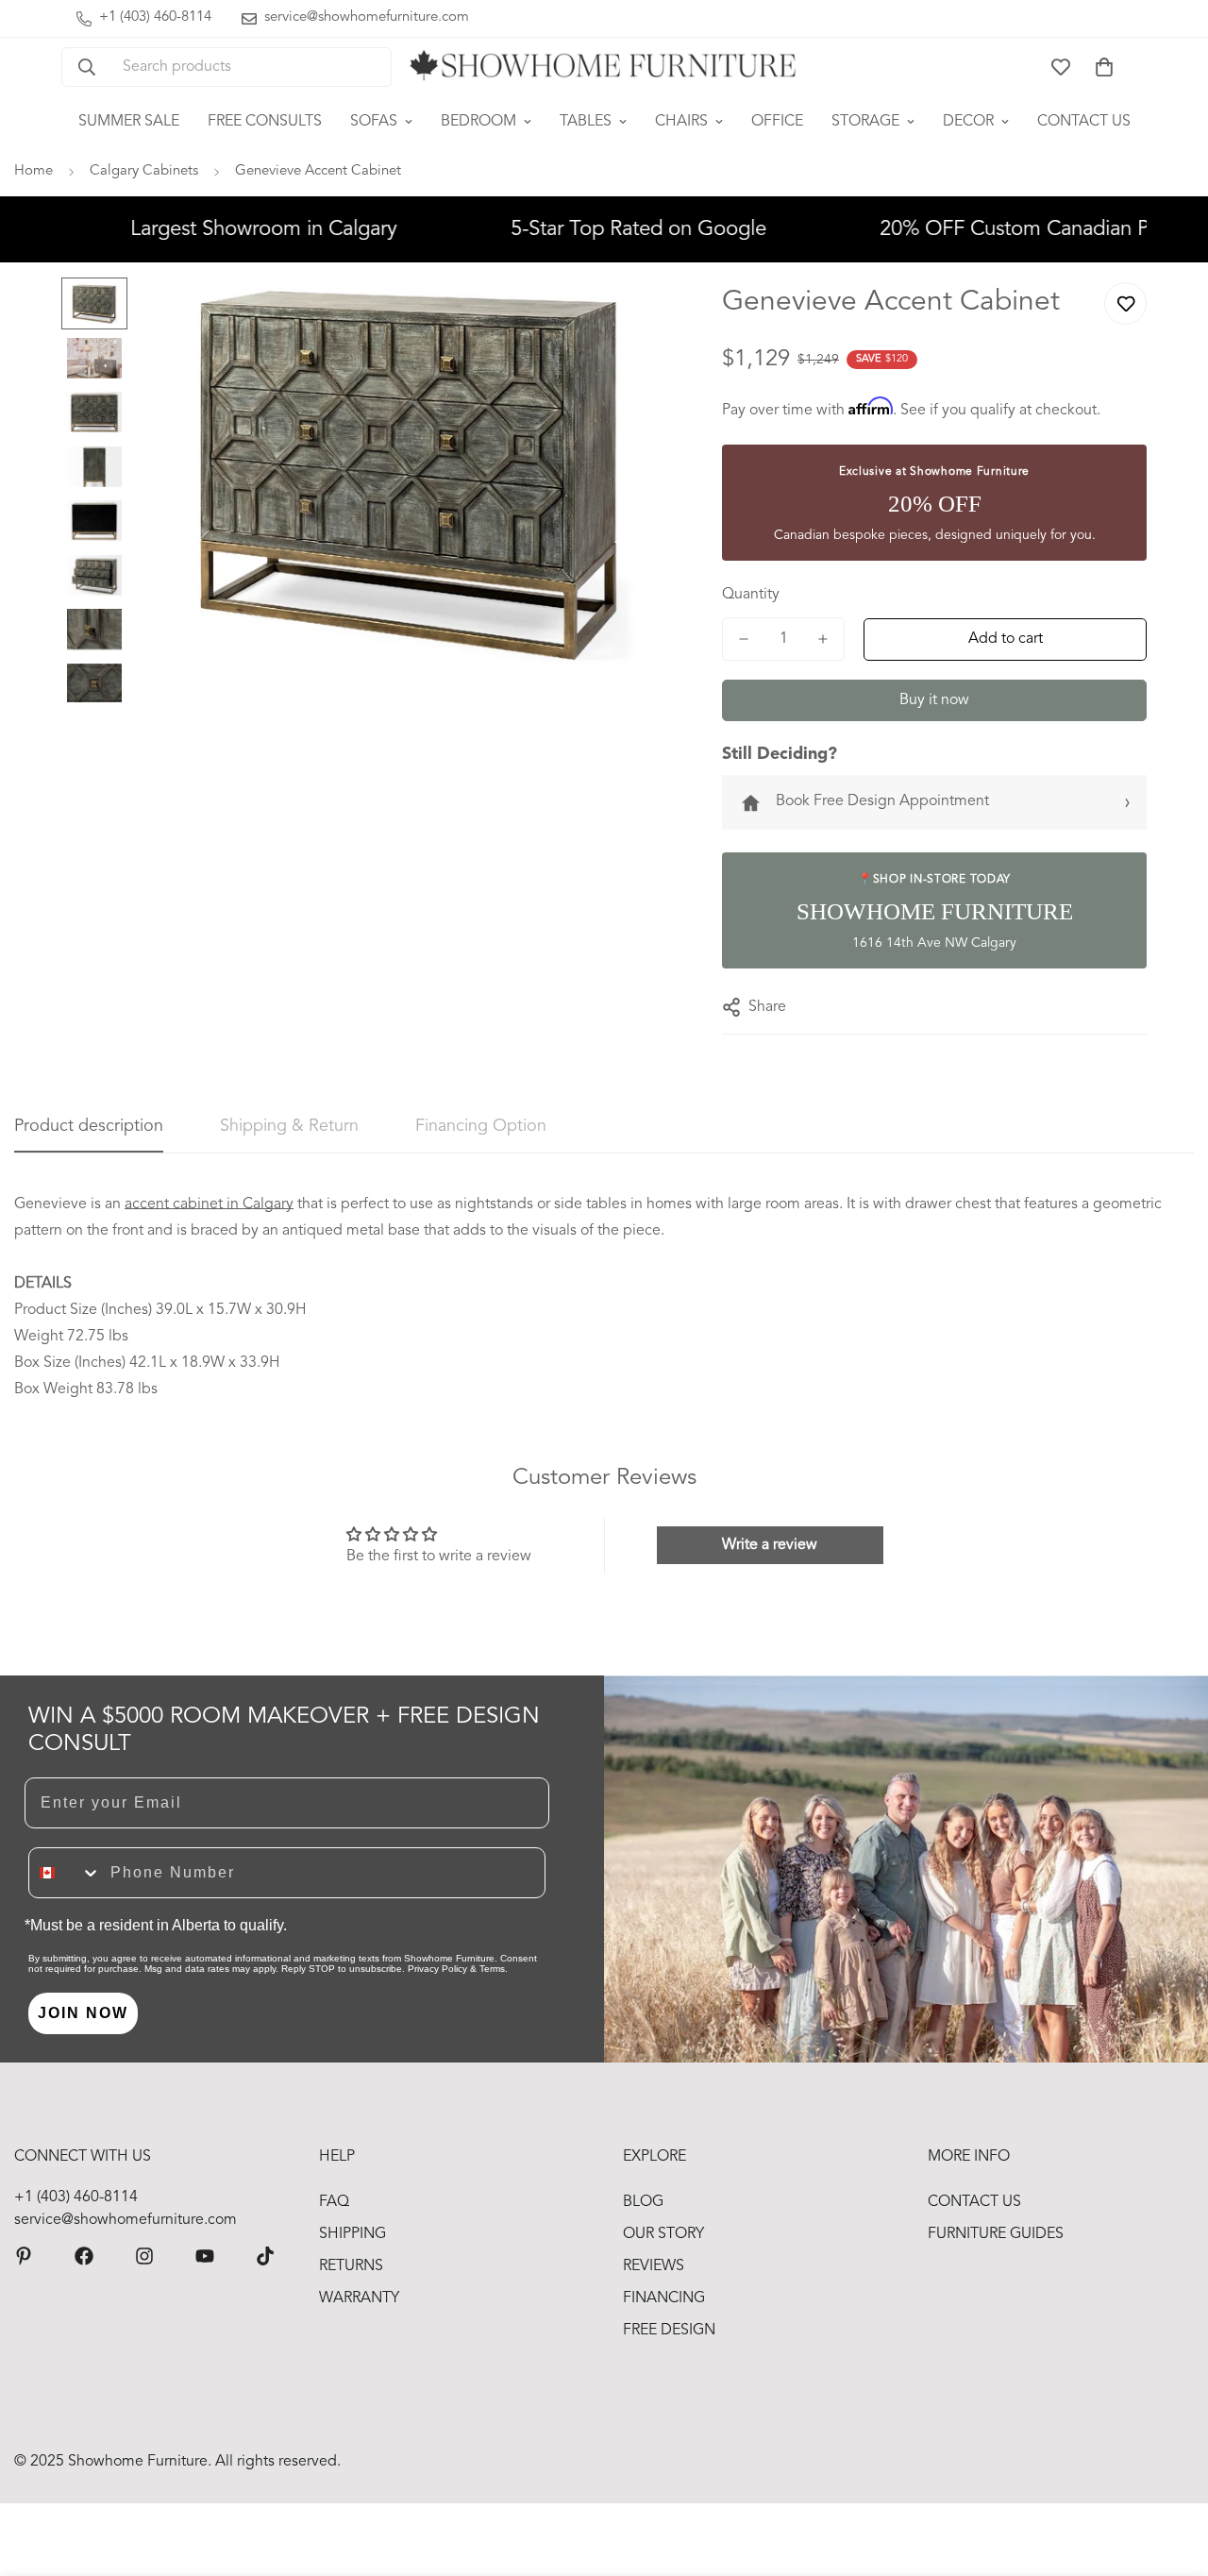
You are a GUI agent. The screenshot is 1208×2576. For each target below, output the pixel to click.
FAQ (334, 2202)
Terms (492, 1969)
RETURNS (351, 2266)
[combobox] (65, 1873)
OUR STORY (663, 2234)
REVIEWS (654, 2266)
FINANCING (664, 2298)
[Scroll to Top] (1171, 2473)
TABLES (586, 122)
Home (34, 171)
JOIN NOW (83, 2013)
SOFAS (374, 122)
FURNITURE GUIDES (996, 2234)
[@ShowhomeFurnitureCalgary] (205, 2256)
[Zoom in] (635, 318)
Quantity (751, 595)
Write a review (770, 1545)
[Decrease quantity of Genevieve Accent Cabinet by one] (744, 639)
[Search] (87, 67)
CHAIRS (681, 122)
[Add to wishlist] (1125, 303)
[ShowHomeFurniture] (84, 2256)
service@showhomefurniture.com (126, 2220)
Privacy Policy (437, 1969)
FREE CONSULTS (265, 122)
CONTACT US (1084, 122)
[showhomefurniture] (24, 2256)
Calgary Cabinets (144, 171)
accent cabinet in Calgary (209, 1204)
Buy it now (934, 700)
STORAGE (865, 122)
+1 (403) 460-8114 (76, 2197)
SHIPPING (352, 2234)
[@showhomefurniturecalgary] (265, 2256)
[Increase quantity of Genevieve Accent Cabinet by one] (823, 639)
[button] (1104, 67)
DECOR (968, 122)
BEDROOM (478, 122)
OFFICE (777, 122)
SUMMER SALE (129, 122)
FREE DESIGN (669, 2331)
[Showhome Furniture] (604, 67)
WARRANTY (359, 2298)
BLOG (643, 2202)
